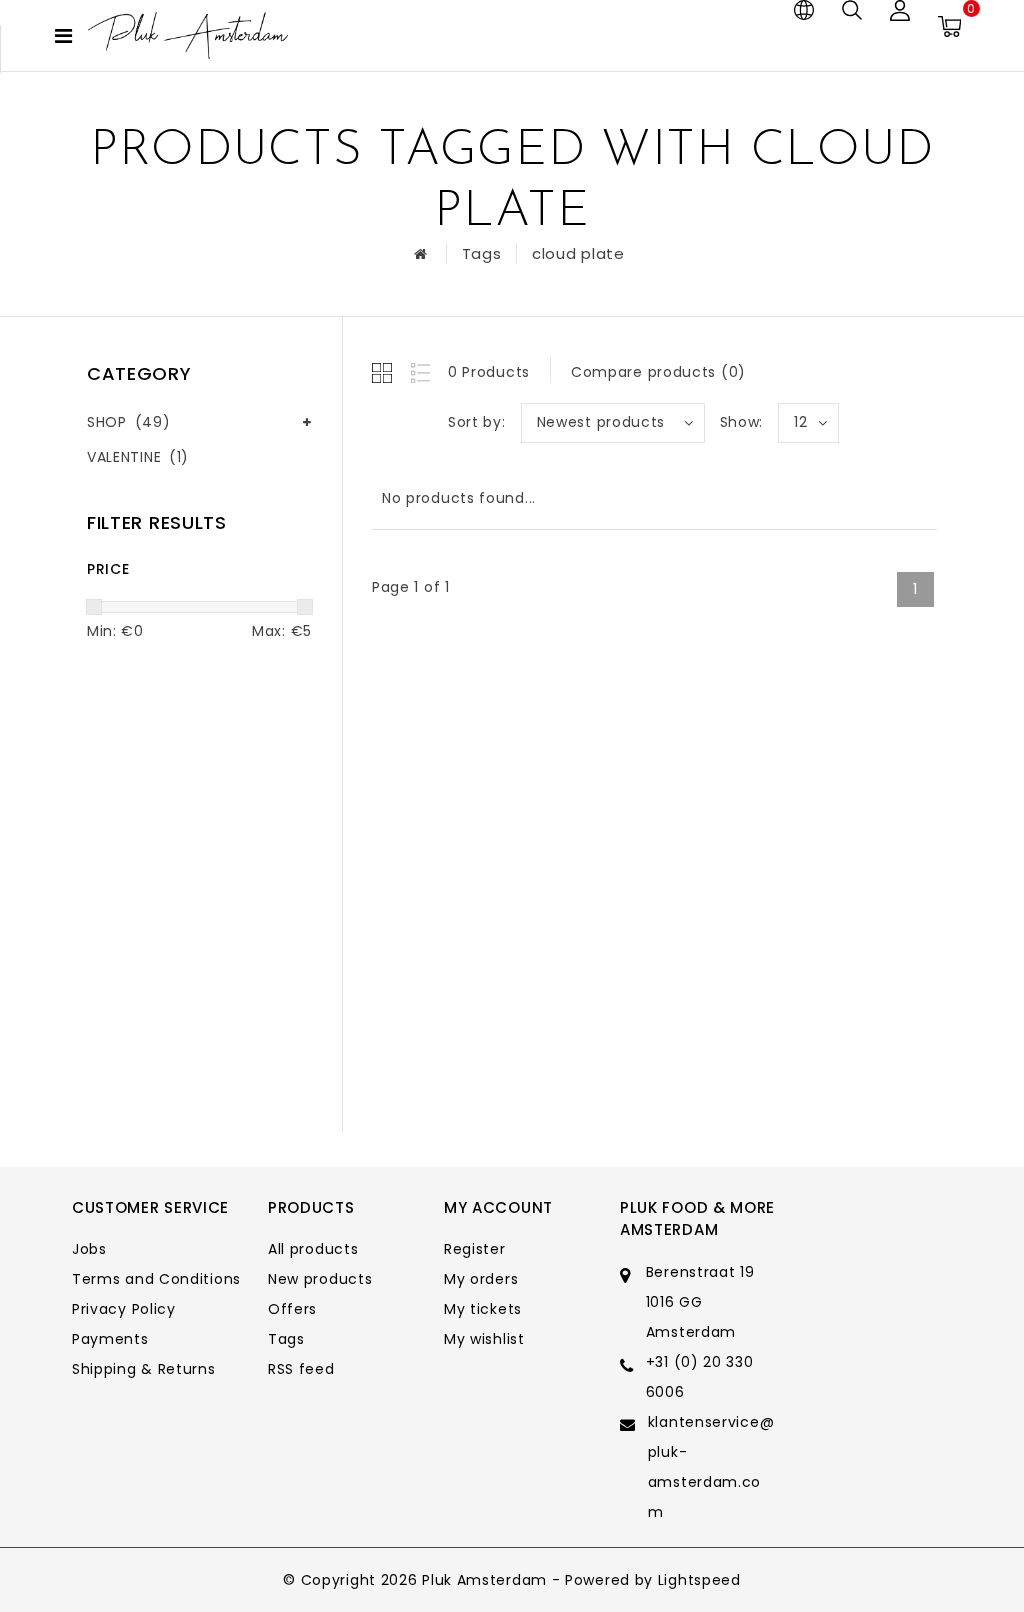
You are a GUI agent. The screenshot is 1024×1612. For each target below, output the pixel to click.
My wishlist (484, 1339)
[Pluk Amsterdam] (188, 35)
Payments (110, 1339)
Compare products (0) (658, 372)
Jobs (89, 1249)
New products (320, 1279)
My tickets (483, 1309)
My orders (481, 1279)
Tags (482, 253)
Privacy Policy (124, 1309)
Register (475, 1249)
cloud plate (578, 253)
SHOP (128, 422)
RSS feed (301, 1369)
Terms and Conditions (156, 1279)
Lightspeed (699, 1580)
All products (313, 1249)
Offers (292, 1309)
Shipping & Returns (144, 1369)
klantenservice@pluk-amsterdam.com (711, 1467)
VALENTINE (138, 457)
